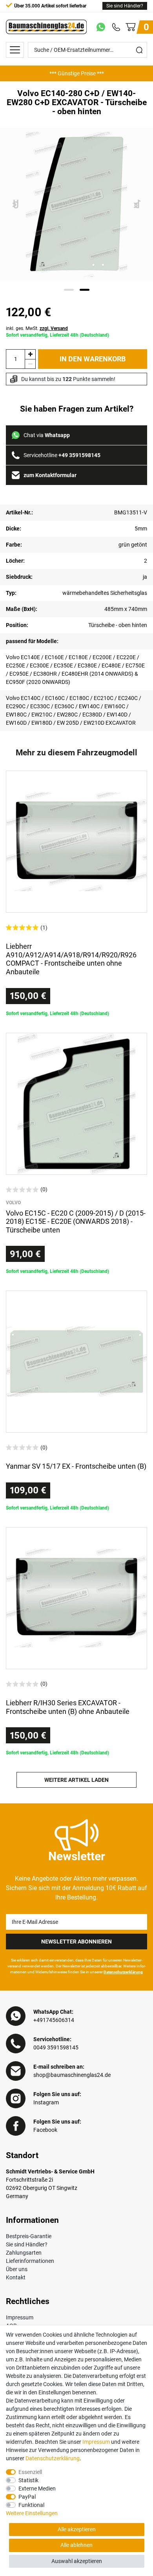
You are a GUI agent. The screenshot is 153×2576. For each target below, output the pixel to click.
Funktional (31, 2505)
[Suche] (139, 50)
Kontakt (16, 2277)
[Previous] (16, 205)
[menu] (15, 50)
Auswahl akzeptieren (77, 2561)
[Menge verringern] (30, 364)
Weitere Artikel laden (76, 1780)
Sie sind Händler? (125, 6)
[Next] (138, 205)
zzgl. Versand (54, 328)
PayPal (27, 2497)
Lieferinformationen (30, 2261)
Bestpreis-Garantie (29, 2236)
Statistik (28, 2480)
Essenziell (30, 2472)
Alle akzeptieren (77, 2529)
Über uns (17, 2269)
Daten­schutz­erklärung (53, 2458)
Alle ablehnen (76, 2545)
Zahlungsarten (24, 2253)
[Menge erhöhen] (30, 354)
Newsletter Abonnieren (76, 1942)
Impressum (20, 2317)
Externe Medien (37, 2488)
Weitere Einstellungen (32, 2513)
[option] (76, 73)
